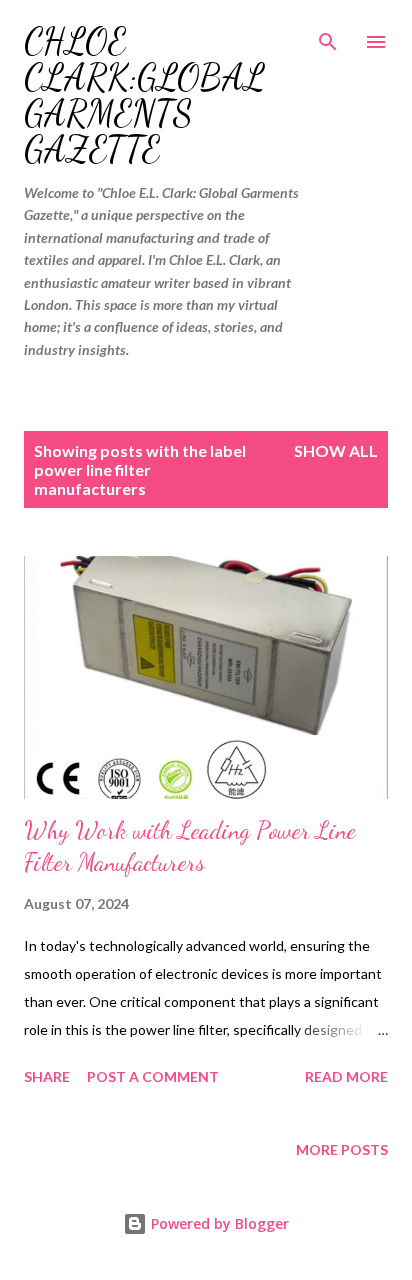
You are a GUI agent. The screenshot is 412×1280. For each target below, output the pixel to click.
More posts (342, 1149)
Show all (336, 450)
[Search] (328, 36)
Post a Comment (153, 1076)
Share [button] (47, 1076)
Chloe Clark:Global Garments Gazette (144, 95)
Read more (346, 1076)
